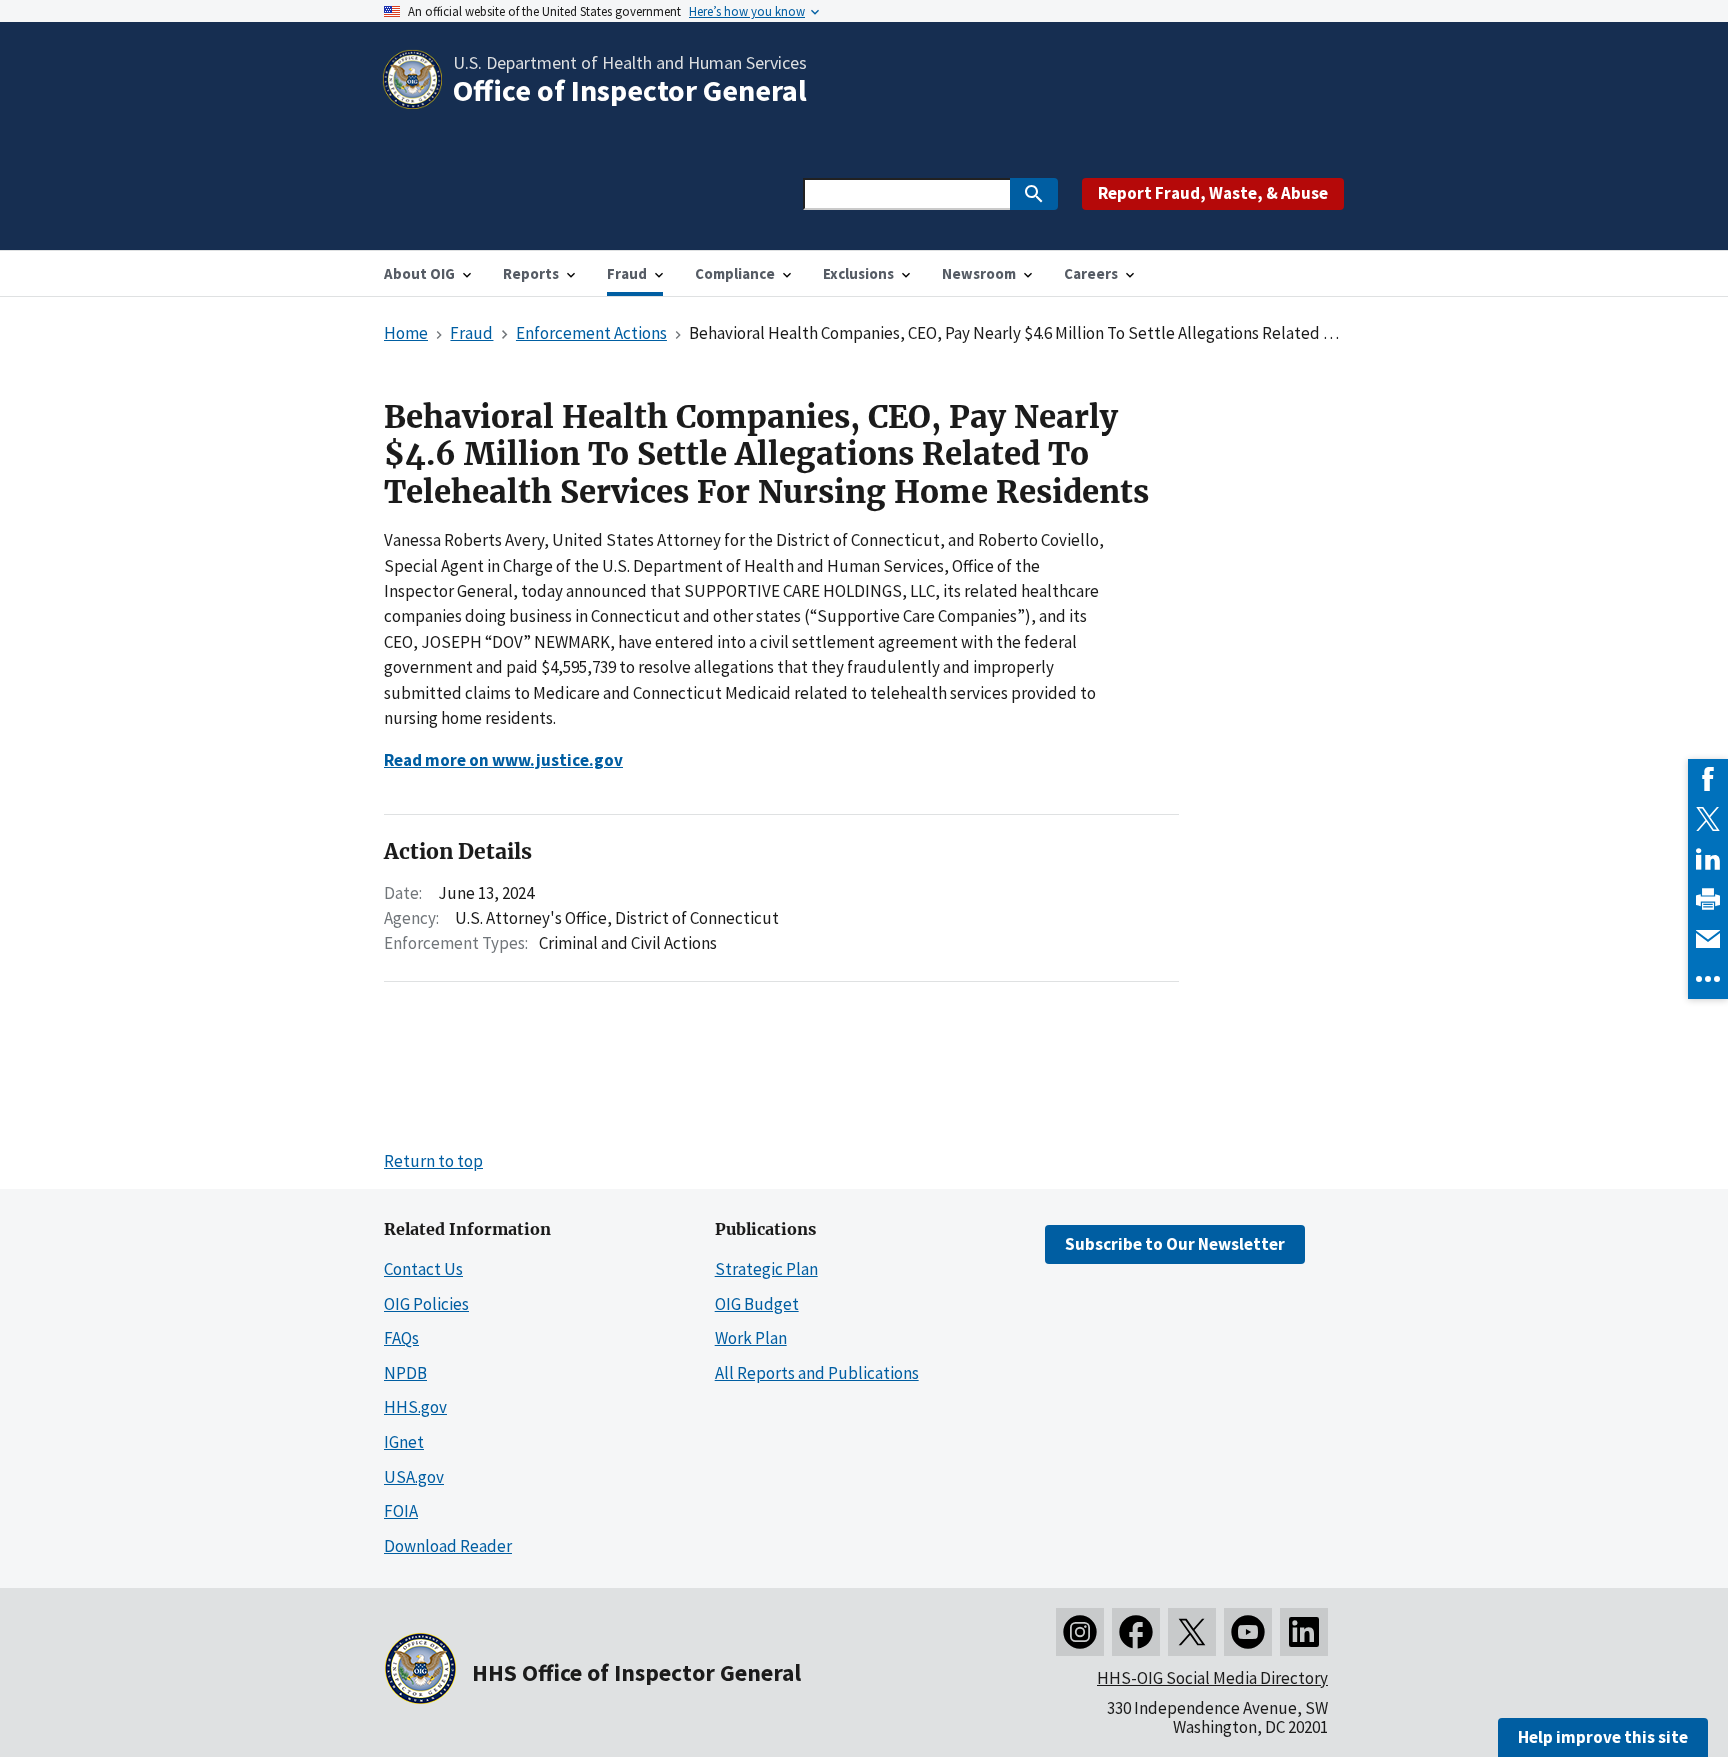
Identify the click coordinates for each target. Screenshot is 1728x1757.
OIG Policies (426, 1304)
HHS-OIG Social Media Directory (1212, 1678)
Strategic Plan (766, 1269)
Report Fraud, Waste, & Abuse (1213, 193)
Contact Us (423, 1269)
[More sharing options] (1708, 979)
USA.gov (414, 1477)
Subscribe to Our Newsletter (1175, 1244)
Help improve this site (1603, 1737)
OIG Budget (757, 1304)
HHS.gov (415, 1407)
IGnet (404, 1442)
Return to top (433, 1161)
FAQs (401, 1338)
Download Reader (448, 1546)
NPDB (405, 1373)
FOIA (401, 1511)
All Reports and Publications (817, 1373)
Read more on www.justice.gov (503, 760)
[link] (1708, 779)
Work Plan (751, 1338)
